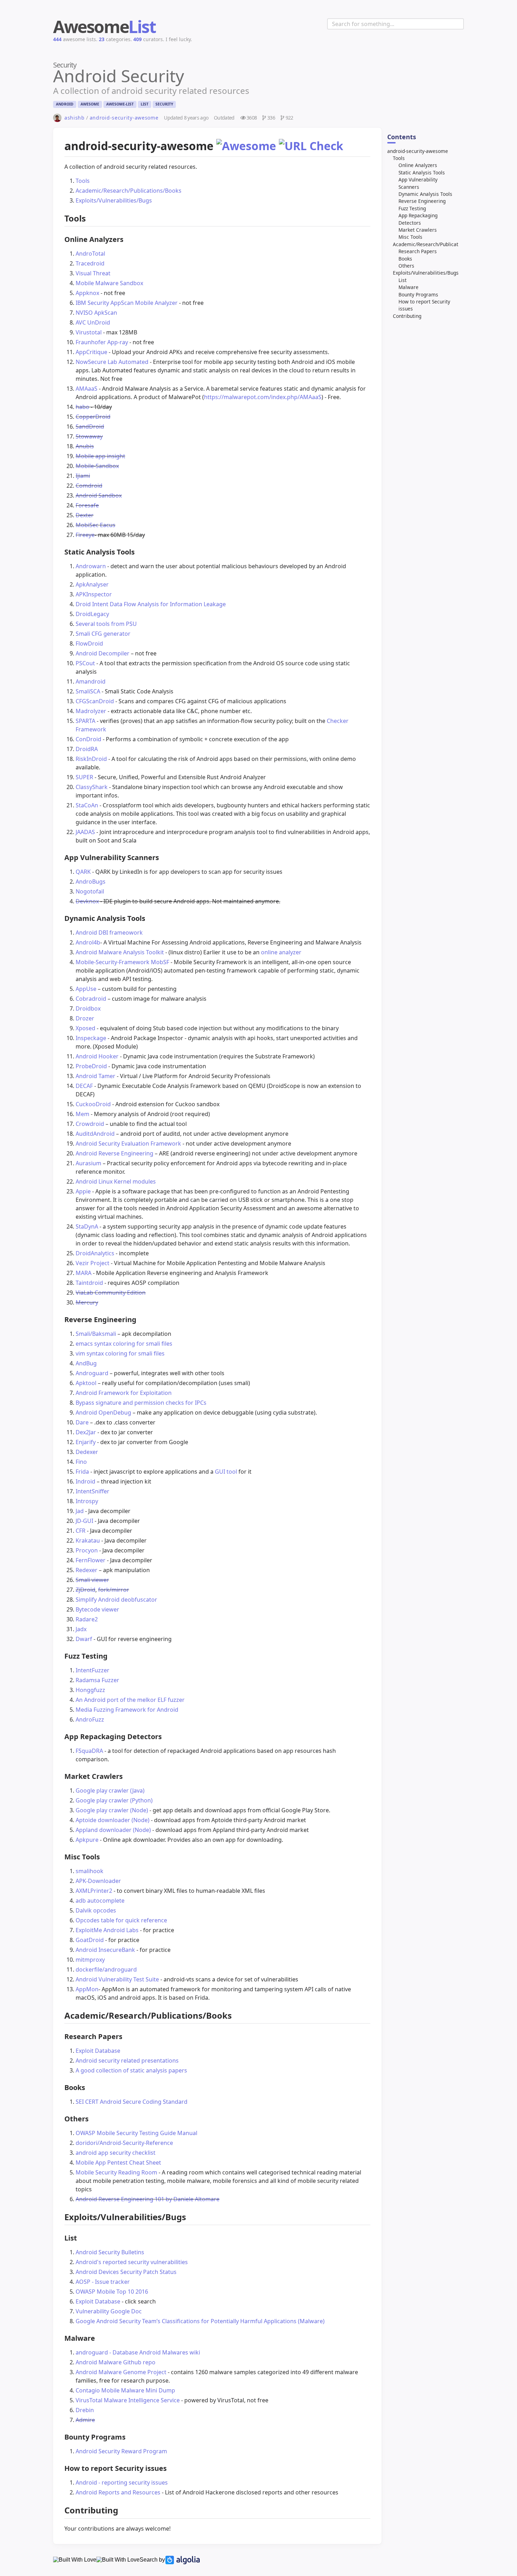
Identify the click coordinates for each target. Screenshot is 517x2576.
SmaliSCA (88, 691)
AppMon (87, 1989)
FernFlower (91, 1560)
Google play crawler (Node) (113, 1810)
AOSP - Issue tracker (103, 2282)
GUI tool (226, 1472)
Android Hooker (97, 1056)
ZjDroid (85, 1590)
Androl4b (88, 942)
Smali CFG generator (103, 634)
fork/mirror (114, 1590)
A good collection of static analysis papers (131, 2070)
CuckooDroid (93, 1104)
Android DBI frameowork (109, 933)
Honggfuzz (90, 1690)
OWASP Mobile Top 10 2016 (112, 2292)
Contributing (407, 316)
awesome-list (120, 104)
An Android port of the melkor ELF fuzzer (130, 1700)
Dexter (85, 515)
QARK (83, 872)
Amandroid (91, 681)
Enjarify (86, 1442)
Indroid (85, 1481)
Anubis (85, 446)
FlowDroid (89, 643)
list (145, 104)
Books (405, 259)
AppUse (86, 989)
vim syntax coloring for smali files (120, 1353)
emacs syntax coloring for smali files (124, 1344)
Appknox (87, 293)
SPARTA (85, 721)
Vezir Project (92, 1263)
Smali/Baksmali (96, 1334)
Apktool (86, 1383)
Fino (81, 1462)
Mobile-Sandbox (97, 466)
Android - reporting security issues (122, 2482)
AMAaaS (87, 389)
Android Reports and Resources (118, 2492)
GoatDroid (90, 1940)
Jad (80, 1511)
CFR (81, 1531)
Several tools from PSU (106, 624)
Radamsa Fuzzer (97, 1680)
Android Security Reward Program (121, 2451)
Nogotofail (90, 891)
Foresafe (87, 505)
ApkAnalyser (92, 584)
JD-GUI (84, 1521)
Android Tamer (95, 1076)
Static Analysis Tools (422, 172)
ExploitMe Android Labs (107, 1930)
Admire (85, 2420)
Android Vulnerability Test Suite (117, 1979)
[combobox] (395, 24)
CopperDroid (93, 417)
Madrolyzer (91, 711)
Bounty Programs (418, 294)
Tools (399, 158)
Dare (82, 1422)
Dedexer (87, 1452)
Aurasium (88, 1163)
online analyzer (281, 952)
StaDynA (87, 1226)
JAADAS (85, 832)
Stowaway (89, 436)
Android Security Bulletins (110, 2252)
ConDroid (88, 739)
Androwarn (91, 566)
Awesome (104, 27)
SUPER (84, 777)
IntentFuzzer (92, 1670)
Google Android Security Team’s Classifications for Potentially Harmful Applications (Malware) (200, 2321)
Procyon (87, 1550)
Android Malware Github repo (116, 2362)
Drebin (85, 2410)
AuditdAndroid (95, 1134)
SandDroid (90, 427)
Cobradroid (91, 999)
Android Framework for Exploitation (124, 1393)
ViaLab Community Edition (111, 1293)
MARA (84, 1273)
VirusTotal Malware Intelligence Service (128, 2400)
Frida (82, 1472)
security (164, 104)
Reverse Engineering (422, 201)
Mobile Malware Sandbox (109, 283)
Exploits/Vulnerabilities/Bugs (426, 273)
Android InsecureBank (105, 1950)
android (65, 104)
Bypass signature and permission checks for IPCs (141, 1403)
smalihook (90, 1871)
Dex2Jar (86, 1432)
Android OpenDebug (103, 1412)
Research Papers (418, 251)
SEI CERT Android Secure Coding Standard (132, 2102)
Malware (409, 287)
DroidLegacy (92, 614)
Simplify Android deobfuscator (116, 1600)
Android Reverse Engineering (114, 1153)
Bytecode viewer (97, 1609)
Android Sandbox (99, 495)
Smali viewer (92, 1580)
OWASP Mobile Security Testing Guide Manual (136, 2133)
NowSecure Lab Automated (112, 362)
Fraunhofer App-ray (102, 342)
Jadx (81, 1629)
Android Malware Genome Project (121, 2372)
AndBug (86, 1363)
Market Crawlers (418, 230)
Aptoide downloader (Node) (113, 1820)
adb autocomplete (100, 1901)
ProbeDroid (91, 1066)
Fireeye (85, 535)
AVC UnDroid (93, 322)
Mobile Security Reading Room (116, 2172)
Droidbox (88, 1008)
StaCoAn (87, 805)
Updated (186, 118)
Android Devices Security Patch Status (126, 2272)
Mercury (87, 1302)
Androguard (92, 1373)
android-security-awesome (124, 118)
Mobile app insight (100, 456)
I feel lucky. (179, 39)
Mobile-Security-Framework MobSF (122, 962)
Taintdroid (89, 1283)
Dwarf (84, 1639)
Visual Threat (93, 273)
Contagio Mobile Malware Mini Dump (125, 2390)
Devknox (87, 901)
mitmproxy (90, 1960)
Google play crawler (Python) (114, 1800)
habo (82, 407)
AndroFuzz (90, 1719)
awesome (90, 104)
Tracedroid (90, 263)
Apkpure (87, 1840)
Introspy (87, 1501)
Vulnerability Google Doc (109, 2311)
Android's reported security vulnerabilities (132, 2262)
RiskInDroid (91, 759)
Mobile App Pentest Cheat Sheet (118, 2162)
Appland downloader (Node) (113, 1830)
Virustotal (89, 332)
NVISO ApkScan (96, 313)
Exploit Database (98, 2051)
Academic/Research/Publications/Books (438, 244)
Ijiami (83, 476)
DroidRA (87, 749)
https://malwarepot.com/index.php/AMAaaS (263, 397)
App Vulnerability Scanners (418, 183)
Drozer (85, 1018)
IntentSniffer (92, 1491)
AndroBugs (91, 882)
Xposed (85, 1028)
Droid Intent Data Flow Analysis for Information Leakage (151, 604)
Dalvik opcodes (96, 1910)
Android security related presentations (127, 2061)
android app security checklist (116, 2153)
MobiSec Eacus (95, 525)
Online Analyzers (418, 165)
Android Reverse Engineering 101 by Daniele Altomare (148, 2199)
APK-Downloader (98, 1881)
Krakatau (88, 1540)
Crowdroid (90, 1124)
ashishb (75, 118)
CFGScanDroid (95, 701)
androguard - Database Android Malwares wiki (138, 2352)
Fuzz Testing (412, 208)
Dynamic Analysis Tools (425, 194)
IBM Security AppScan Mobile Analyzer (127, 303)
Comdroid (89, 486)
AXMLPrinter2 (94, 1891)
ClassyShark (92, 787)
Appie (83, 1191)
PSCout (85, 663)
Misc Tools (410, 237)
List (403, 280)
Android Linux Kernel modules (116, 1181)
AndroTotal (90, 254)
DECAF (84, 1086)
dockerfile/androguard (106, 1969)
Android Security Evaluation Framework (128, 1143)
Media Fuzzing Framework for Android (127, 1710)
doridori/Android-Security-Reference (124, 2143)
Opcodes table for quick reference (121, 1920)
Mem (82, 1114)
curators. (149, 39)
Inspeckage (91, 1038)
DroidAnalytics (95, 1253)
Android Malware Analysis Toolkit (120, 952)
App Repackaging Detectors (418, 219)
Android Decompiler (103, 653)
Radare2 (87, 1619)
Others (406, 266)
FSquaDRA (89, 1751)
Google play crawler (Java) (110, 1790)
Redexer (87, 1570)
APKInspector (94, 594)
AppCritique (91, 352)
